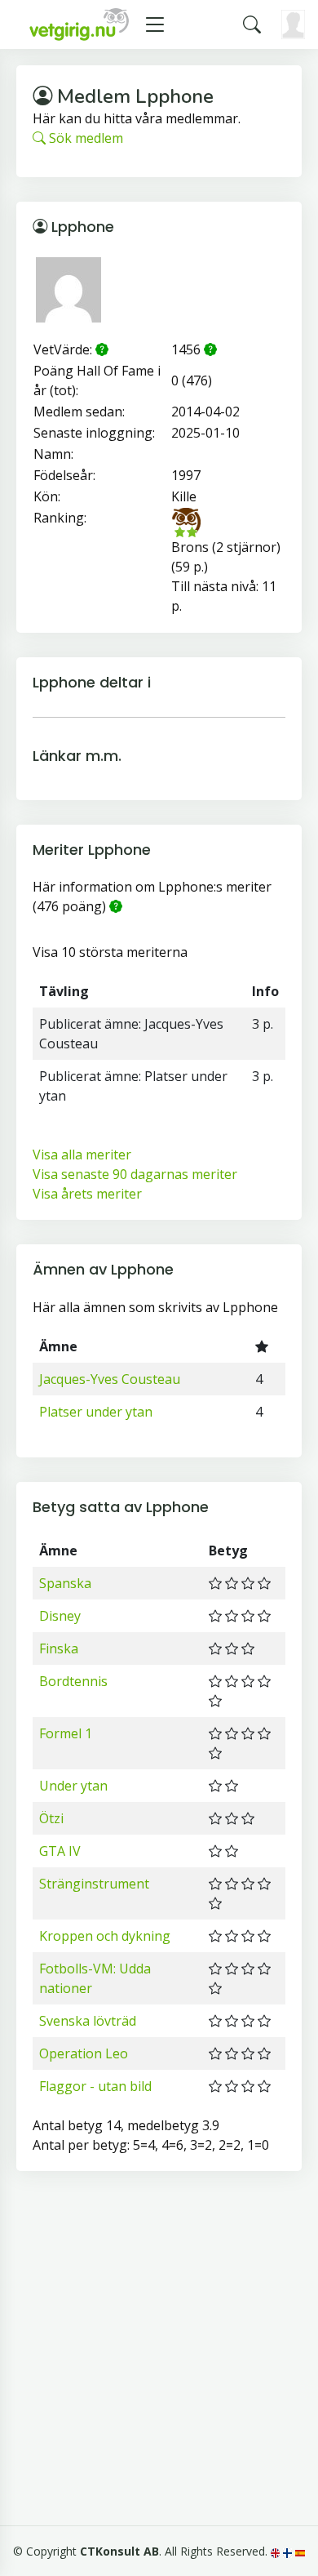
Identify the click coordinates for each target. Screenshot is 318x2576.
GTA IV (60, 1851)
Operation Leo (84, 2053)
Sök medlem (84, 138)
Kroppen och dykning (105, 1936)
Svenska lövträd (88, 2021)
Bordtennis (73, 1681)
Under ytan (73, 1786)
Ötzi (51, 1818)
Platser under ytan (96, 1412)
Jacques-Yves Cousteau (110, 1379)
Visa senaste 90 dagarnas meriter (135, 1174)
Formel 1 (66, 1733)
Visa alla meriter (82, 1155)
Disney (60, 1616)
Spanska (65, 1583)
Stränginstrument (94, 1884)
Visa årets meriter (87, 1194)
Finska (59, 1648)
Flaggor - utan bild (95, 2086)
